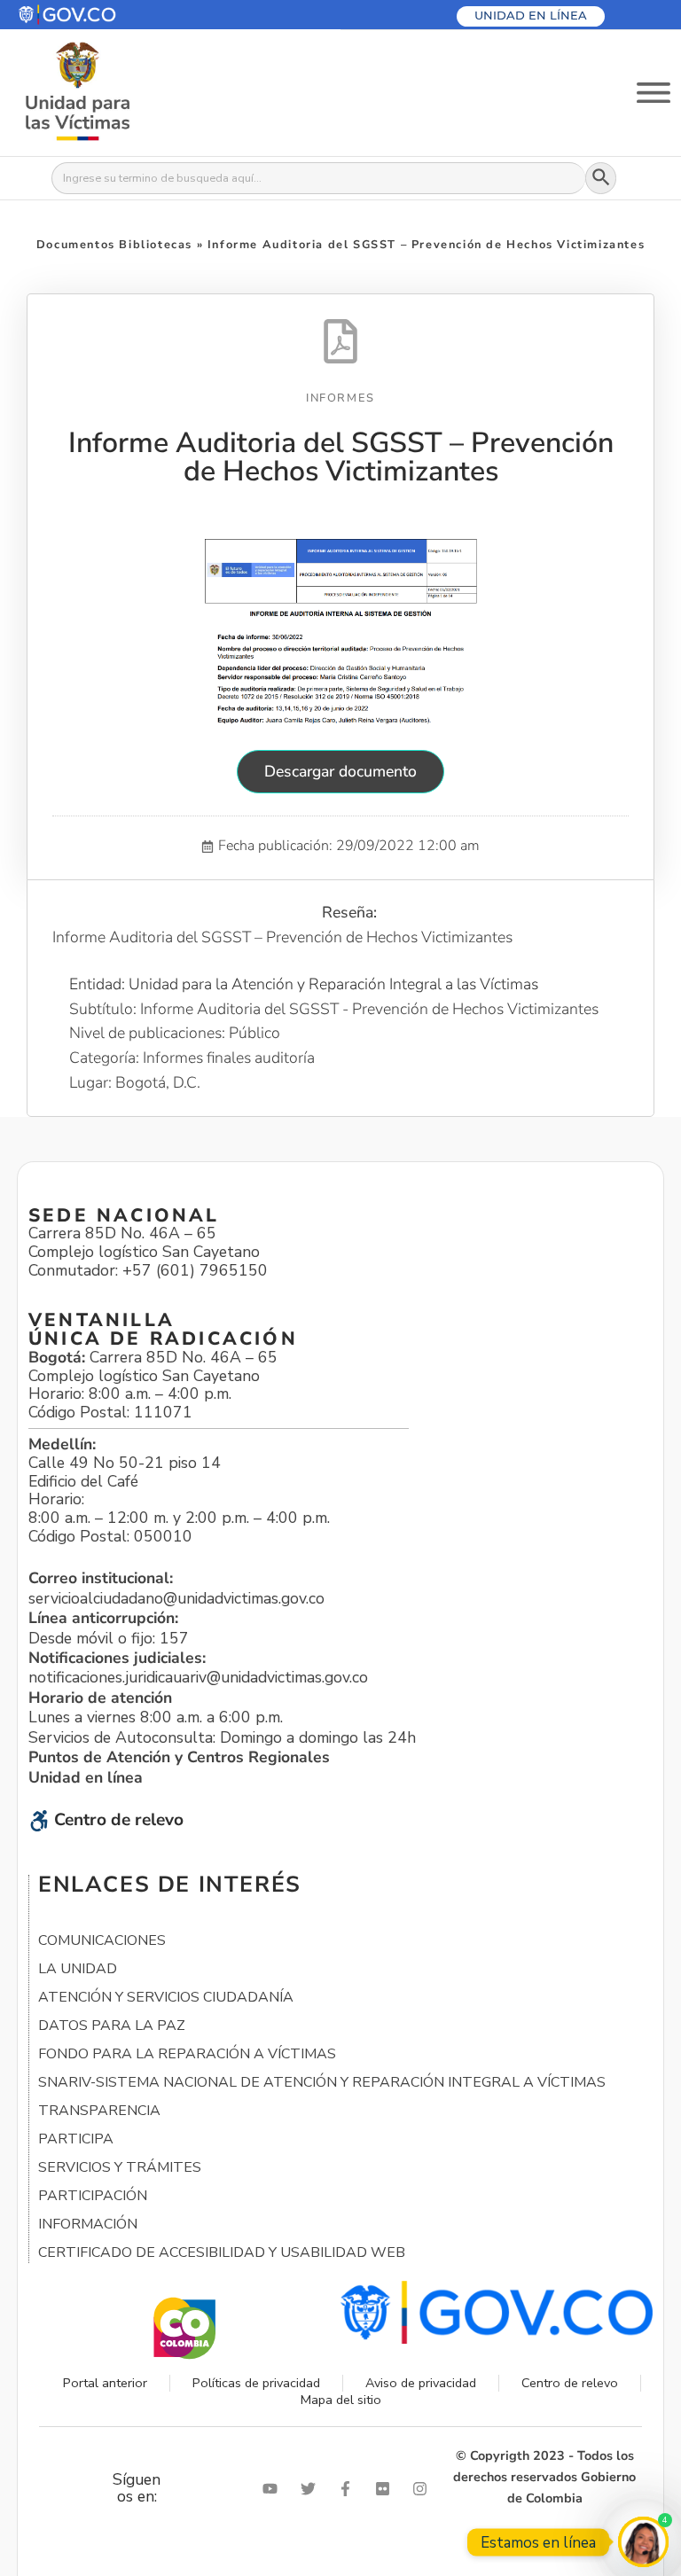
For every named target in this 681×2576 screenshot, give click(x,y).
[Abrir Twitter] (312, 2489)
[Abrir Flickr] (387, 2489)
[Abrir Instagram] (424, 2489)
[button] (110, 15)
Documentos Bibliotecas (114, 245)
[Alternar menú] (654, 93)
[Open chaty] (643, 2542)
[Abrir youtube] (274, 2489)
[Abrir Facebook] (349, 2489)
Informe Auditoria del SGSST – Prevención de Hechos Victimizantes (341, 457)
